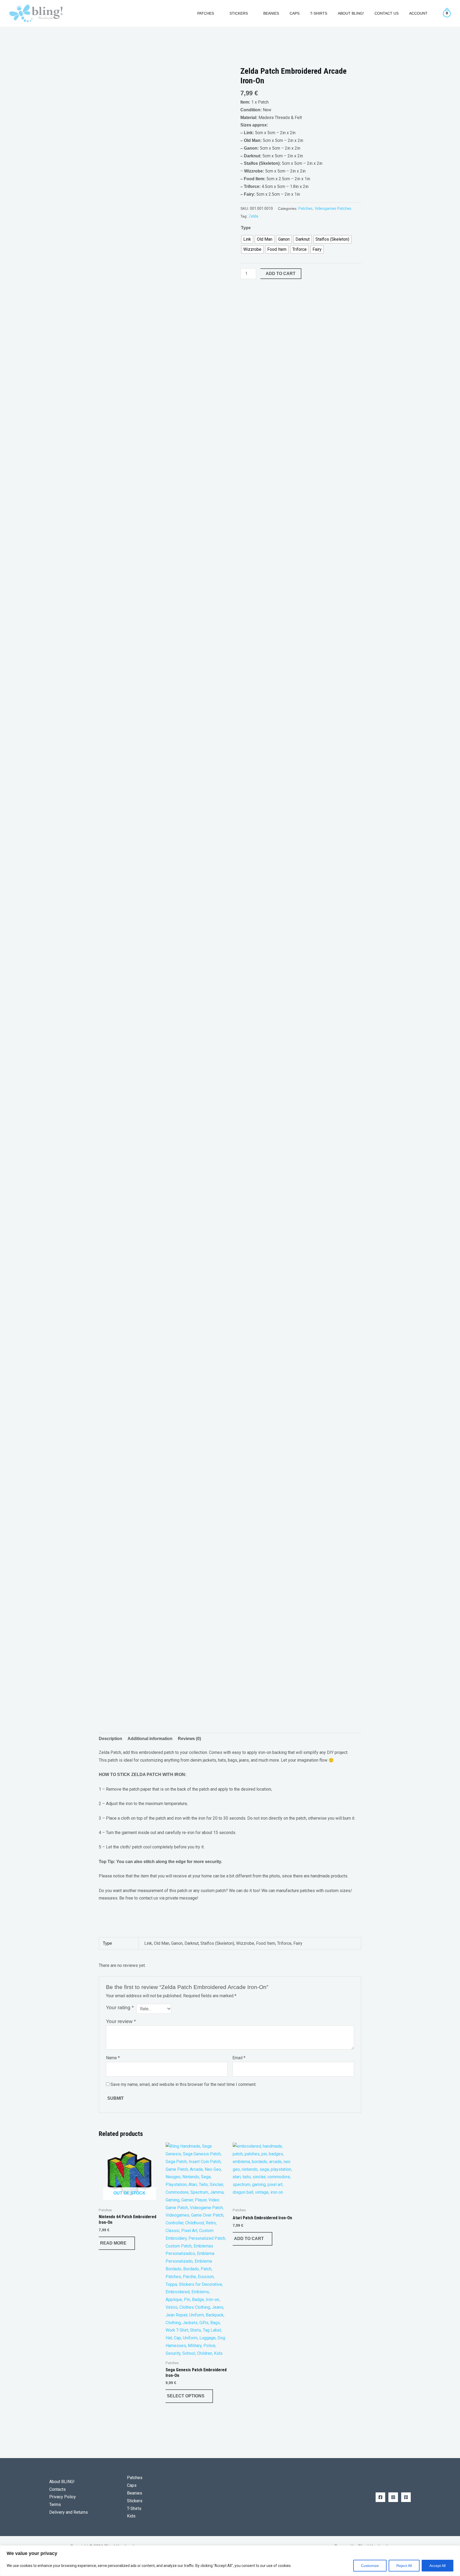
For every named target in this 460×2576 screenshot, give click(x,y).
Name (113, 2058)
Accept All (438, 2566)
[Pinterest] (406, 2497)
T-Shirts (319, 13)
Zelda (253, 216)
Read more (113, 2243)
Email (239, 2058)
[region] (230, 2561)
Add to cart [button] (249, 2239)
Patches (305, 209)
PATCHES (206, 13)
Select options (186, 2396)
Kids (131, 2516)
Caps (295, 13)
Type (246, 228)
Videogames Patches (333, 209)
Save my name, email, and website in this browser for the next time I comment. (183, 2084)
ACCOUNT (418, 13)
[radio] (247, 239)
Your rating (120, 2007)
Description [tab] (110, 1739)
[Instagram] (393, 2497)
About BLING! (62, 2482)
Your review (121, 2021)
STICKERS (239, 13)
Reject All (404, 2566)
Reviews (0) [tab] (189, 1739)
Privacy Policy (63, 2497)
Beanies (271, 13)
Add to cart (281, 274)
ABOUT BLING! (351, 13)
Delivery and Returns (69, 2512)
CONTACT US (387, 13)
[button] (185, 13)
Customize (370, 2566)
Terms (55, 2505)
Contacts (57, 2489)
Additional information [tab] (150, 1739)
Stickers (135, 2501)
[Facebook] (380, 2497)
